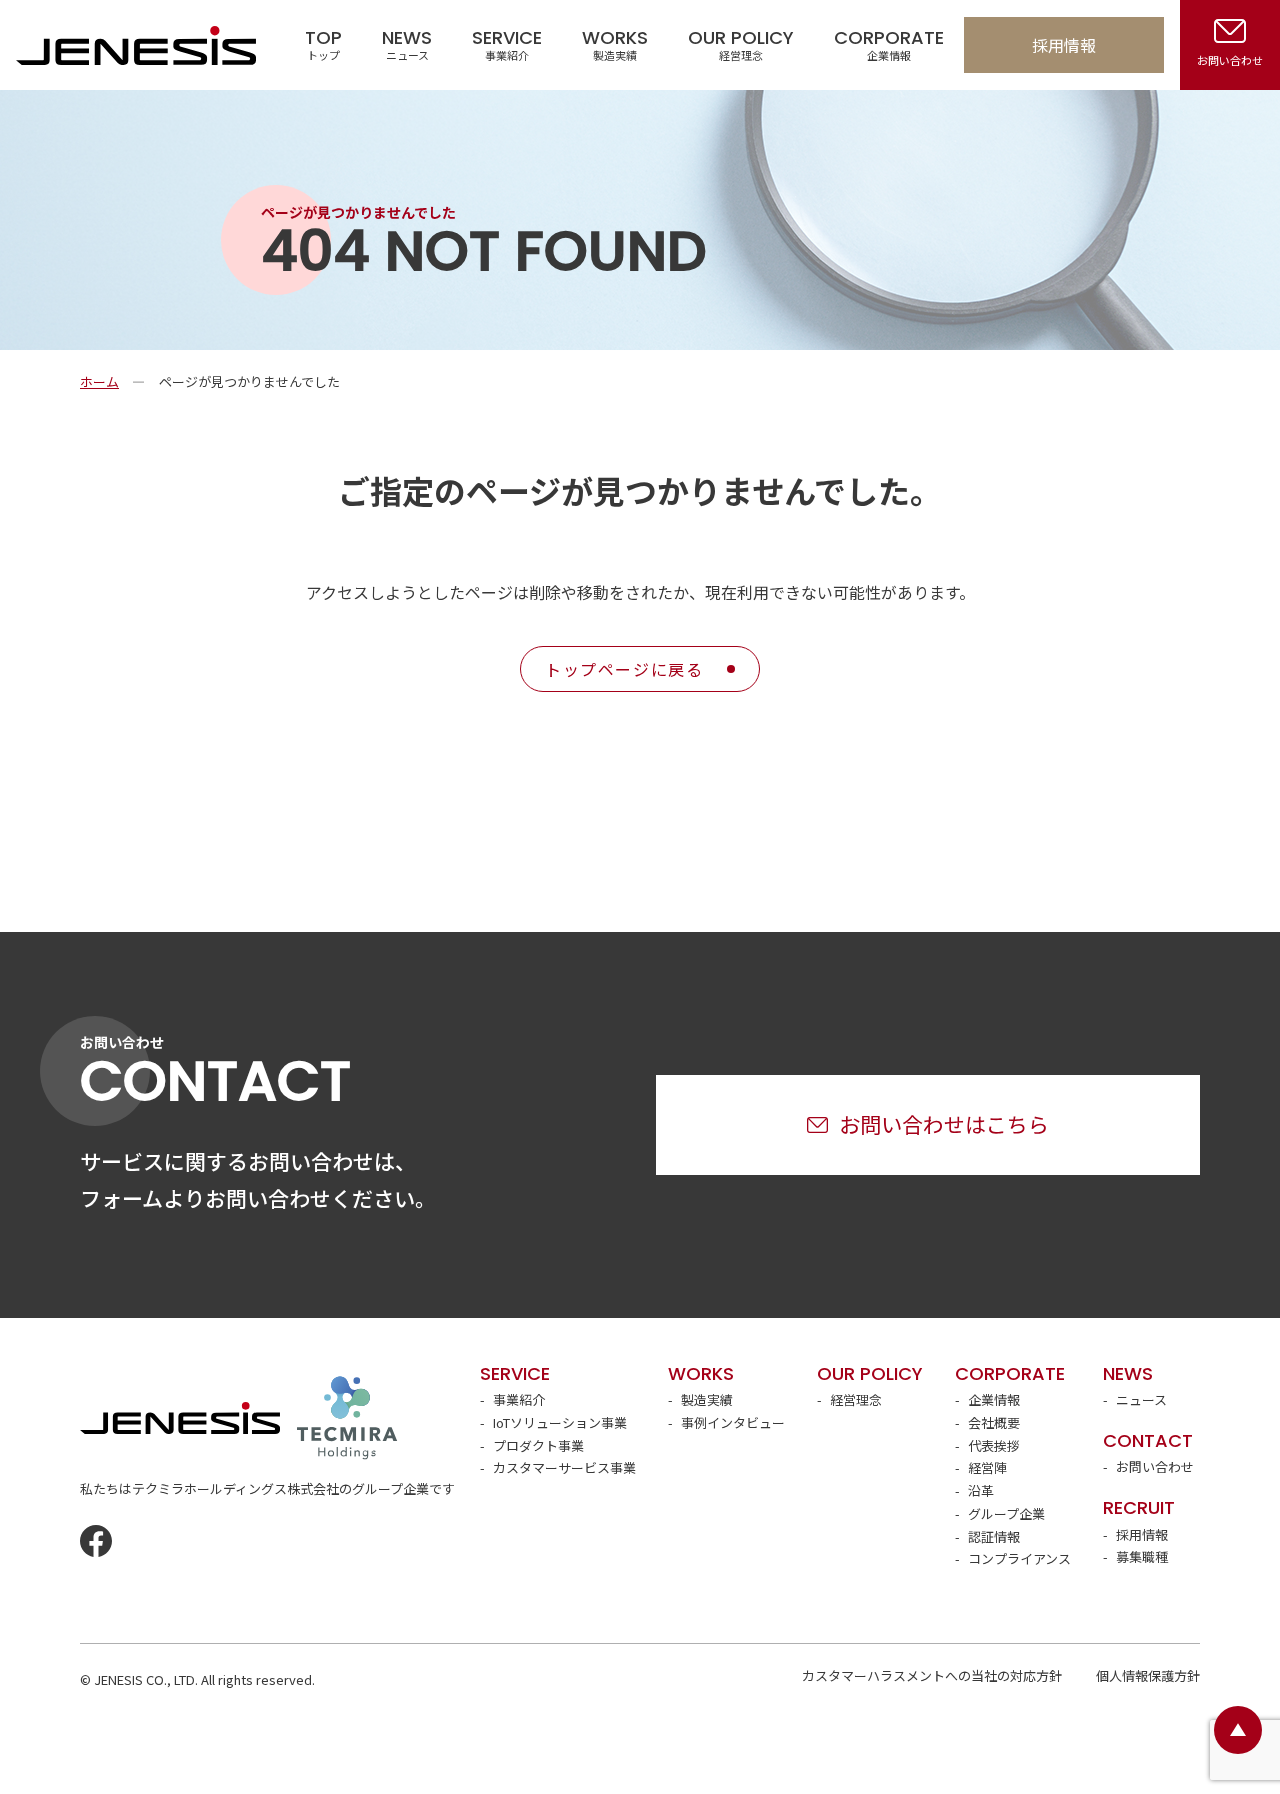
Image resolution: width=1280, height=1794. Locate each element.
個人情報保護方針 (1148, 1675)
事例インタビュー (733, 1422)
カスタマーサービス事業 (564, 1467)
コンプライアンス (1019, 1558)
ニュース (1141, 1399)
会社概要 (994, 1422)
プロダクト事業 (538, 1445)
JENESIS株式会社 (136, 45)
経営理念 (856, 1399)
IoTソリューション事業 (560, 1422)
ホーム (99, 381)
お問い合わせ (1155, 1466)
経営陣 (987, 1467)
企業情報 (994, 1399)
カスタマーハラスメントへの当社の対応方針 (932, 1675)
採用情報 (1064, 45)
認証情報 (994, 1536)
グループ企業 (1006, 1513)
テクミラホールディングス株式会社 (347, 1418)
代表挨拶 (994, 1445)
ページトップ (1238, 1730)
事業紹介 (519, 1399)
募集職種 (1142, 1556)
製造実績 (707, 1399)
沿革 (981, 1490)
